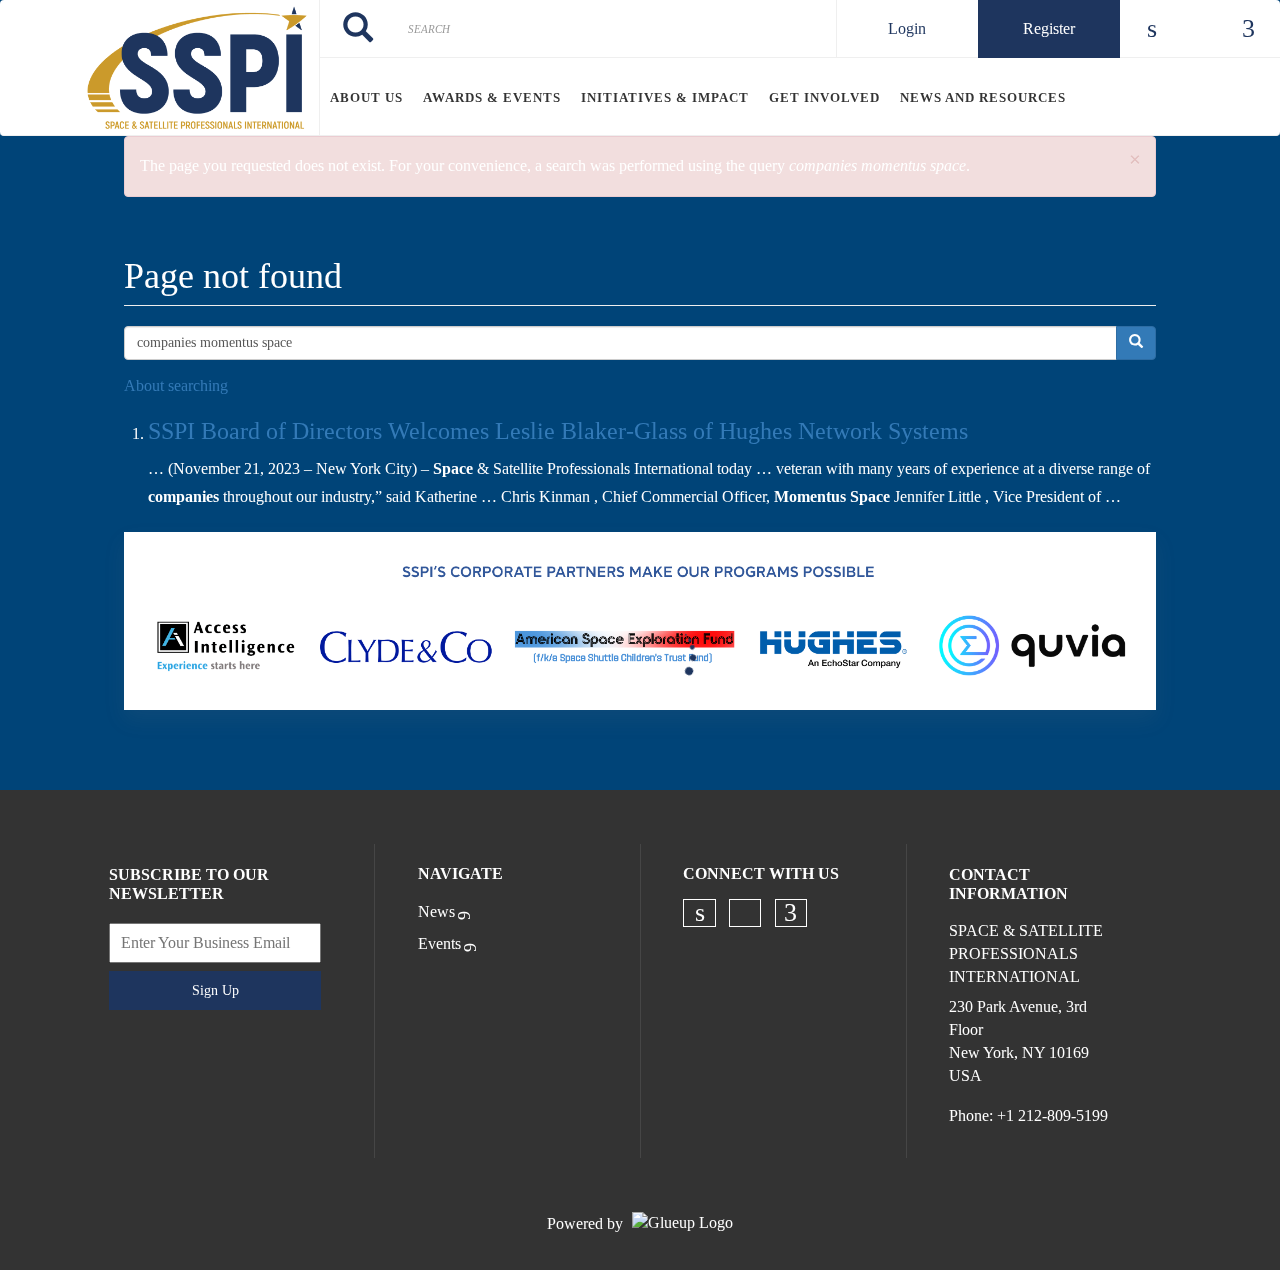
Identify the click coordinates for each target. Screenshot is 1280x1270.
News (436, 911)
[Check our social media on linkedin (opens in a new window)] (700, 913)
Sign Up (215, 990)
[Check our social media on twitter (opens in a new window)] (745, 913)
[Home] (159, 68)
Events (439, 943)
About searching (176, 385)
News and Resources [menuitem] (983, 97)
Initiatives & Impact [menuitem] (665, 97)
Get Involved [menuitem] (824, 97)
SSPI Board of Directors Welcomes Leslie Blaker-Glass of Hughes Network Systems (558, 431)
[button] (1135, 160)
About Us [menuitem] (366, 97)
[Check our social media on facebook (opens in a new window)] (791, 913)
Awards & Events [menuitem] (492, 97)
